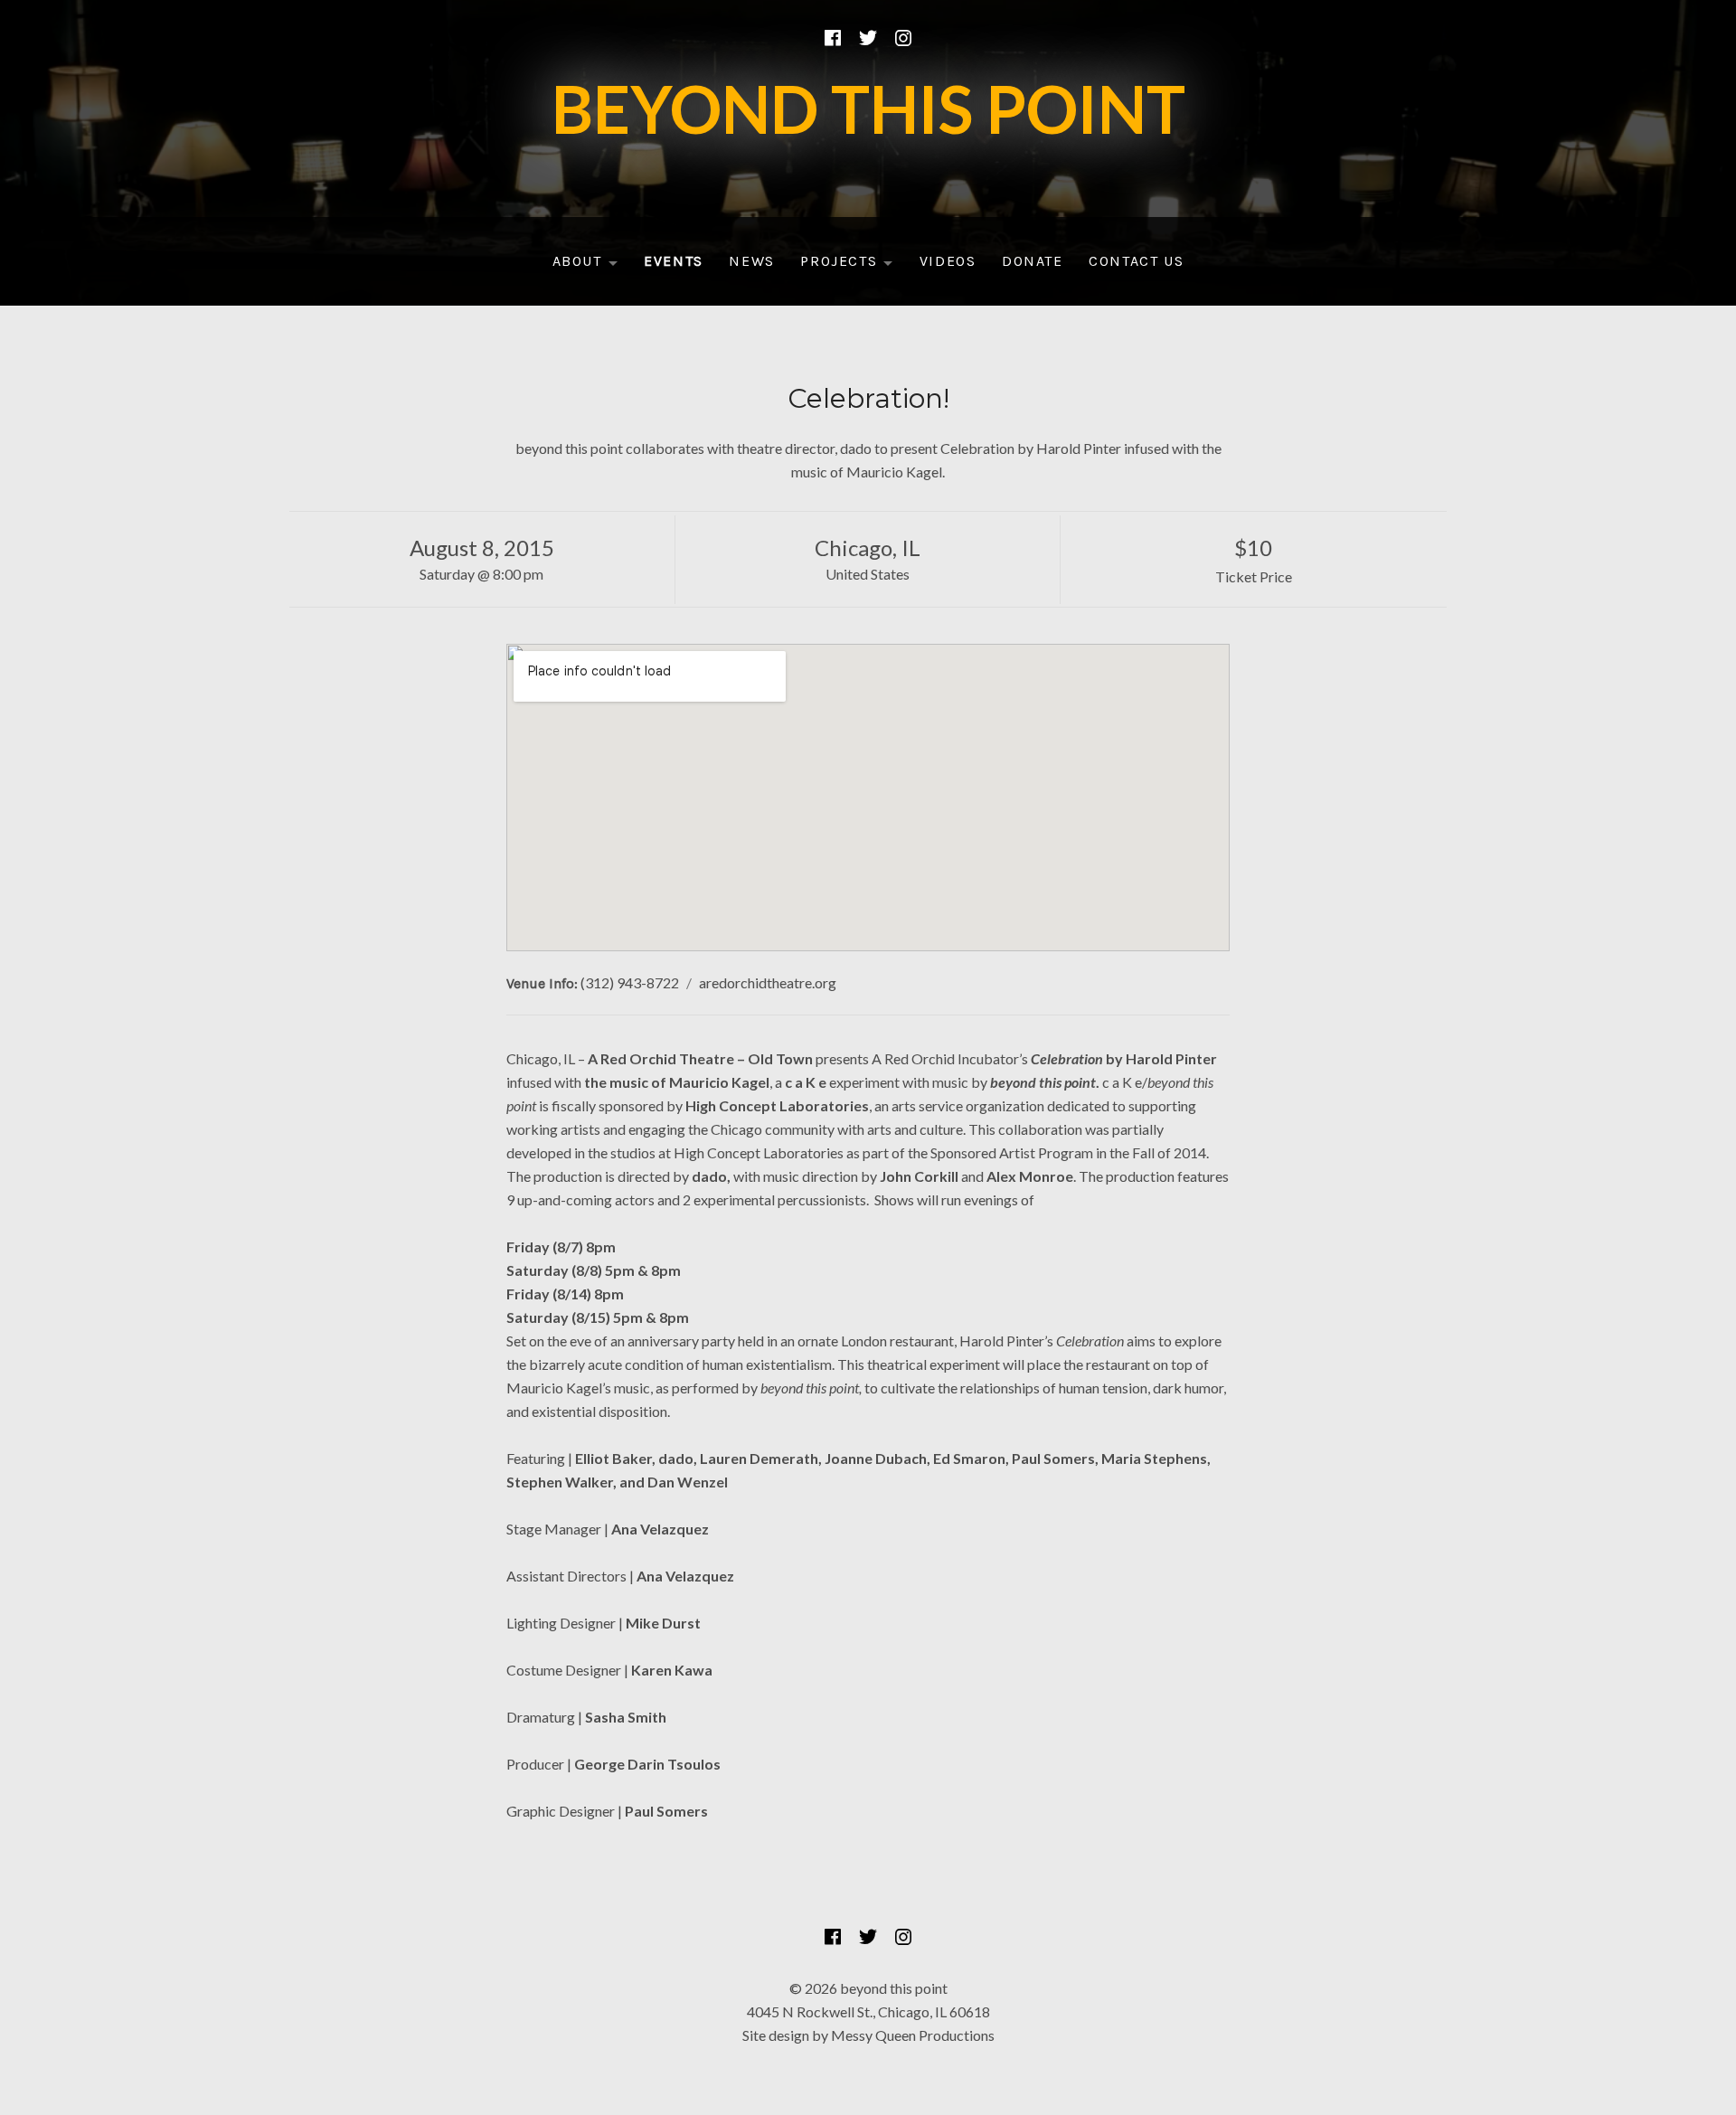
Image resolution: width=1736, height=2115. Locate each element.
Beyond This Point (868, 109)
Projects (852, 265)
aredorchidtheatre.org (768, 982)
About (591, 265)
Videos (948, 261)
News (751, 261)
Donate (1033, 261)
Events (674, 261)
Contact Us (1136, 261)
